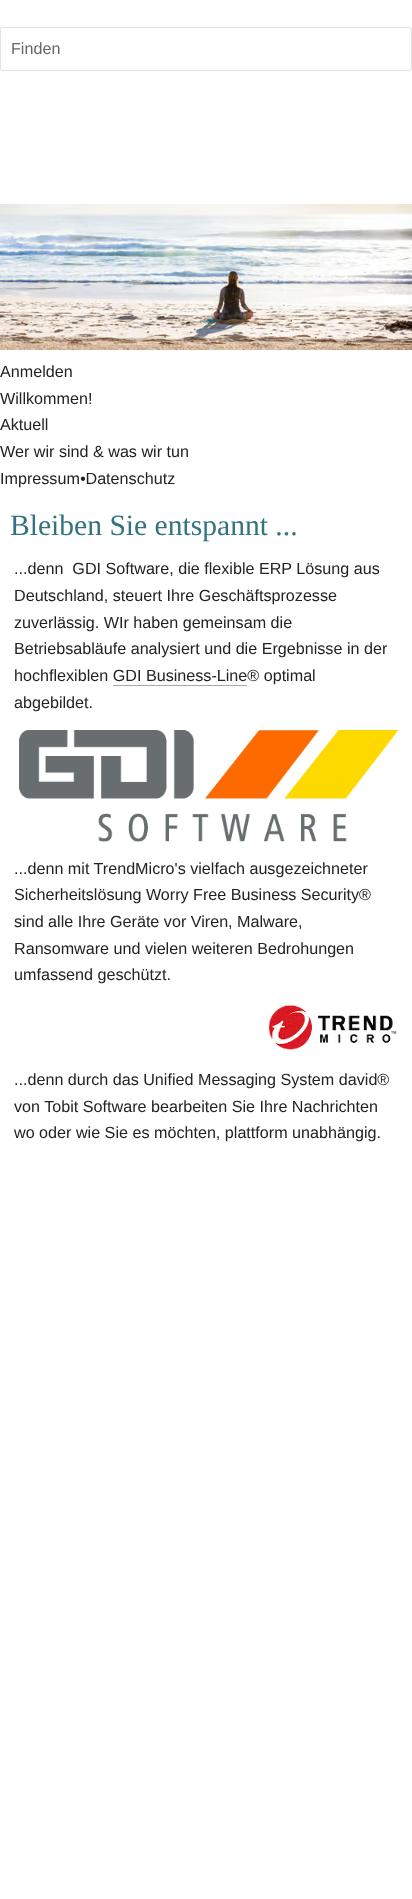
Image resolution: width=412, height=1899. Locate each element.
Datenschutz (130, 479)
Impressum (40, 479)
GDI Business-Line (180, 676)
